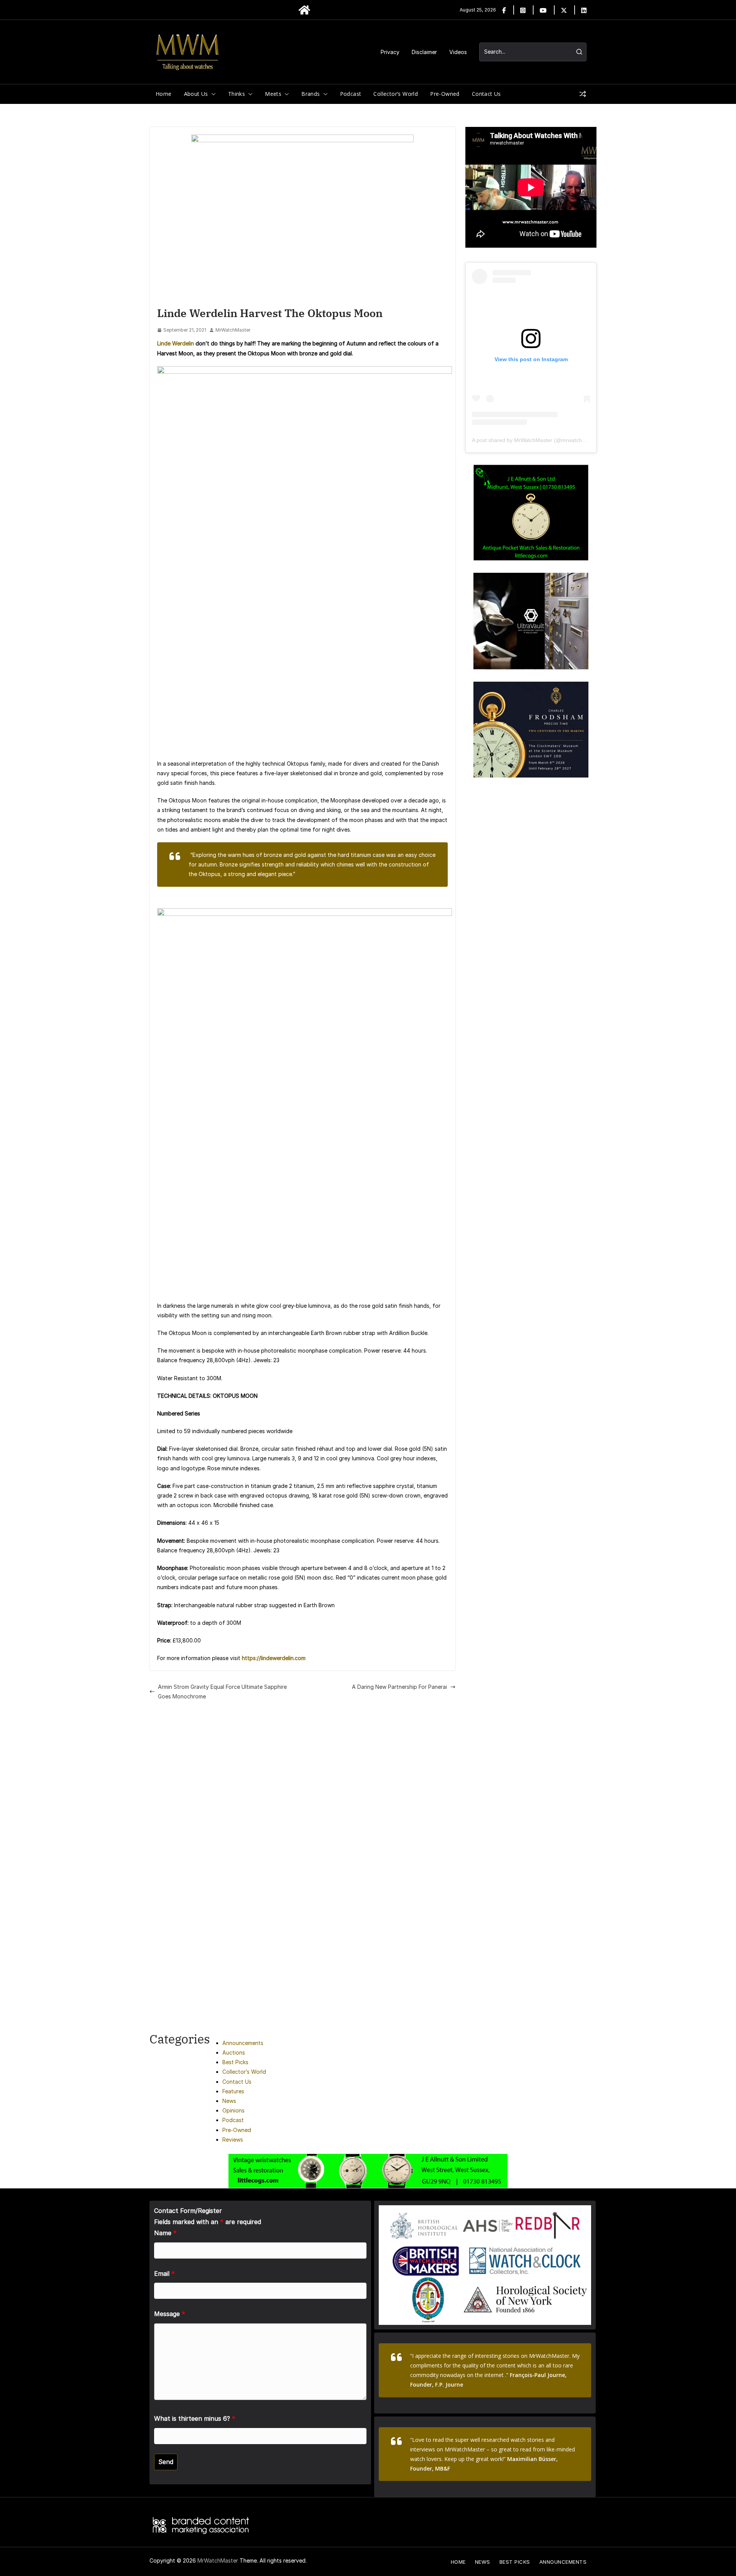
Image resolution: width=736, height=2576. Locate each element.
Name (165, 2233)
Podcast (351, 94)
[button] (212, 94)
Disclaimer (424, 52)
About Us (196, 94)
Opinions (233, 2110)
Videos (458, 52)
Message (170, 2314)
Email (164, 2274)
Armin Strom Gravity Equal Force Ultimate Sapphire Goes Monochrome (222, 1692)
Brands (310, 94)
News (229, 2101)
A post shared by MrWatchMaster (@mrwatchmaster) (536, 440)
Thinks (237, 94)
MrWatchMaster (233, 330)
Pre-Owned (445, 94)
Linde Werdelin (176, 343)
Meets (273, 94)
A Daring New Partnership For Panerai (399, 1687)
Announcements (243, 2043)
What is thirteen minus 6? (195, 2418)
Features (233, 2091)
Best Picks (235, 2062)
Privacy (390, 52)
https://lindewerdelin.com (274, 1658)
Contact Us (486, 94)
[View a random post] (583, 94)
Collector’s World (396, 94)
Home (164, 94)
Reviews (233, 2140)
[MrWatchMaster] (304, 10)
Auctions (234, 2052)
